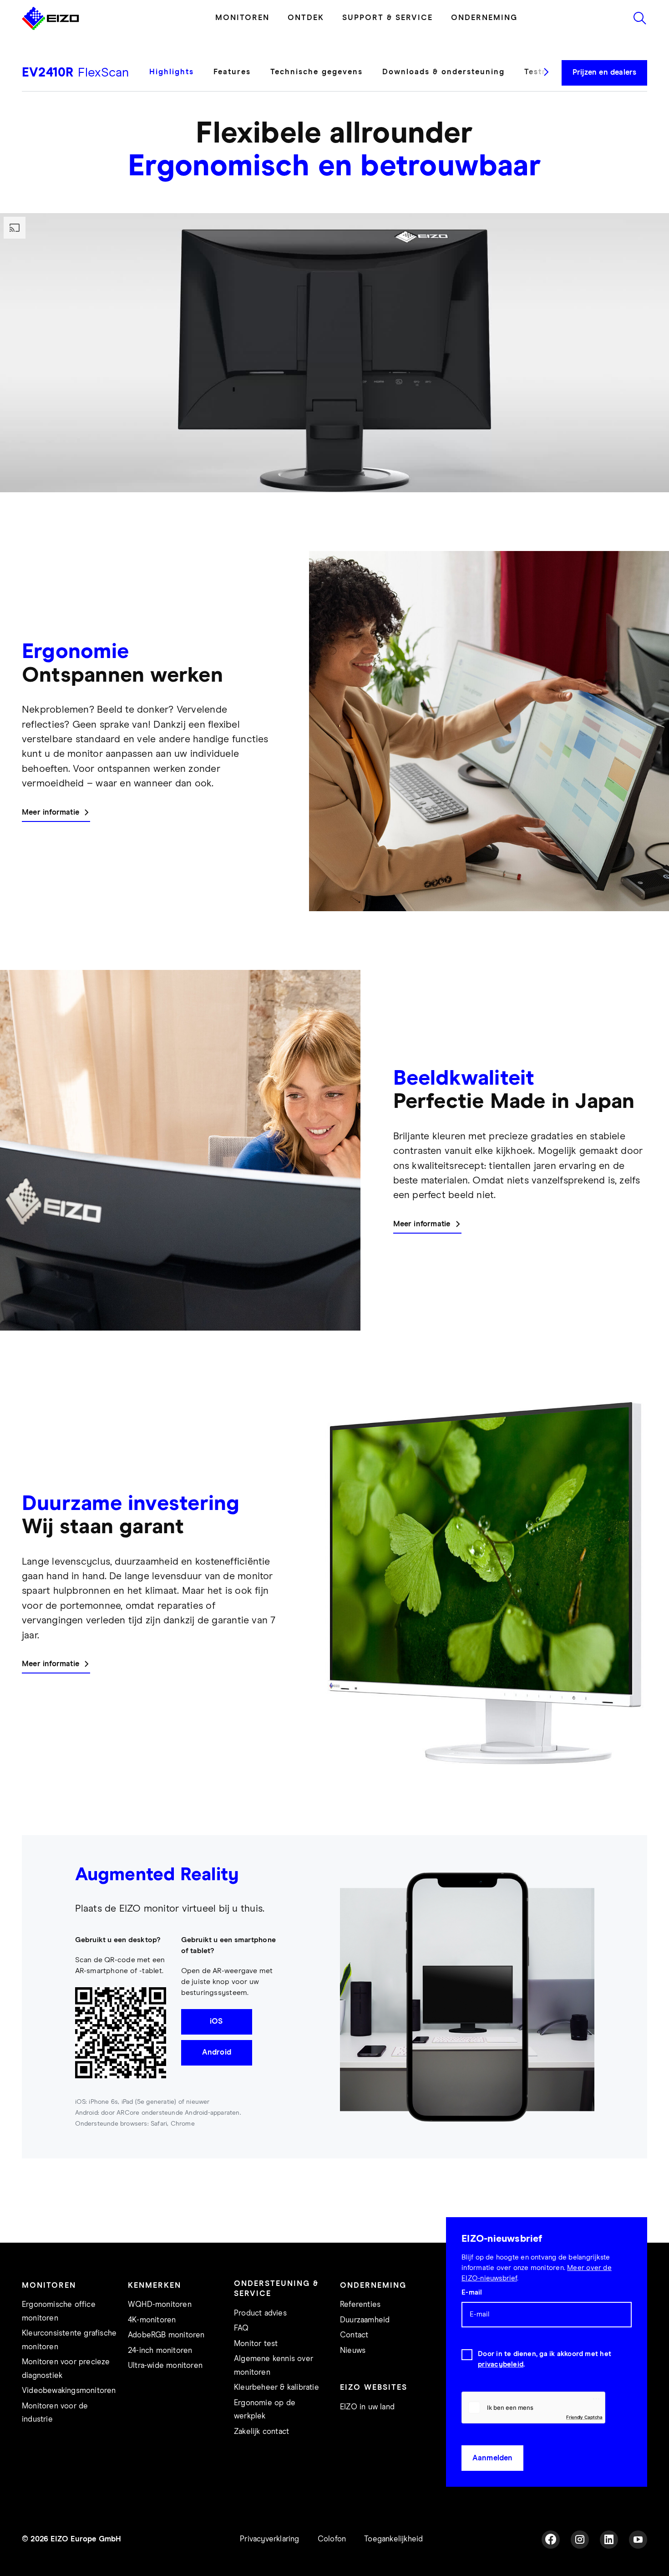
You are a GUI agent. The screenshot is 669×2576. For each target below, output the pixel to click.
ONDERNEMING (484, 18)
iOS (216, 2022)
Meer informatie (51, 813)
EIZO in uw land (367, 2407)
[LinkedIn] (609, 2540)
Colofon (332, 2539)
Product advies (260, 2313)
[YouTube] (638, 2540)
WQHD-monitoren (160, 2305)
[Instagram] (580, 2540)
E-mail (472, 2293)
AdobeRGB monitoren (166, 2335)
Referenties (360, 2305)
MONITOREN (242, 18)
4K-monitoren (152, 2320)
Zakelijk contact (261, 2432)
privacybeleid (501, 2364)
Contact (354, 2335)
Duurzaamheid (365, 2320)
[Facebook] (551, 2540)
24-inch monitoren (160, 2351)
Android (217, 2053)
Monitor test (256, 2344)
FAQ (241, 2329)
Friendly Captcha (584, 2417)
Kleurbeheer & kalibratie (276, 2388)
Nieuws (353, 2351)
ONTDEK (306, 18)
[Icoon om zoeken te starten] (640, 18)
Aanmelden (493, 2458)
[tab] (177, 79)
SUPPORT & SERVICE (388, 18)
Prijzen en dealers (605, 73)
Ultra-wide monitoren (165, 2366)
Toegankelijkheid (393, 2539)
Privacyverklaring (269, 2539)
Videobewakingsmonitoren (69, 2391)
